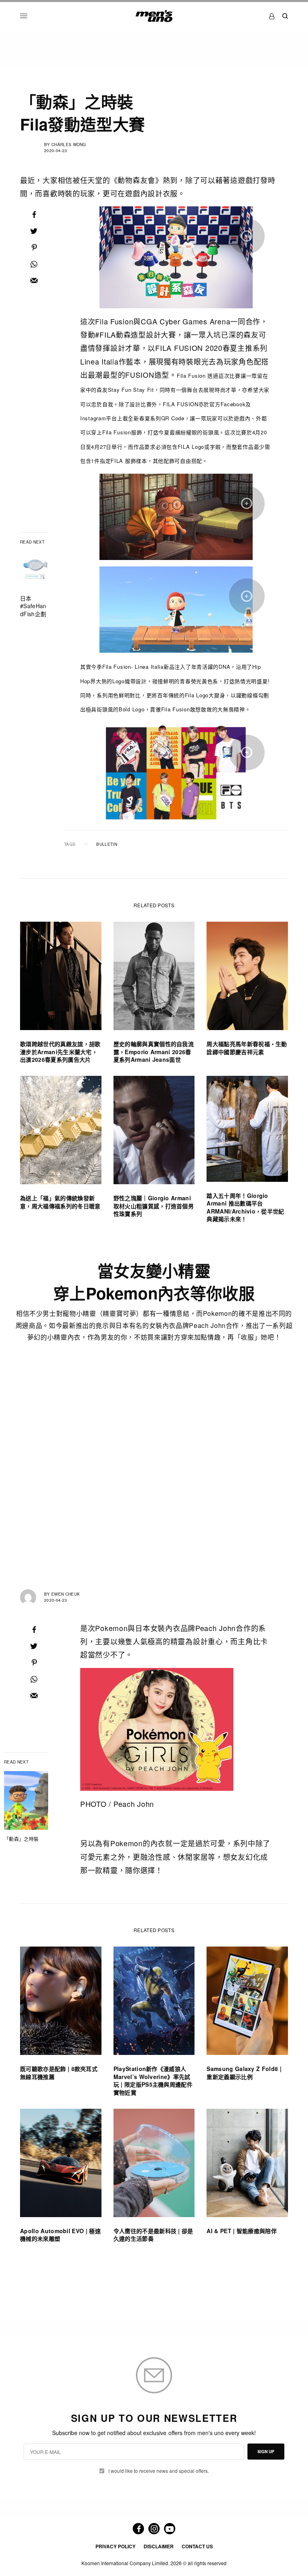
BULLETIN (107, 844)
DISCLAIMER (159, 2546)
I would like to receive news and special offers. (159, 2471)
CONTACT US (197, 2546)
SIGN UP (266, 2452)
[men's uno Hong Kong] (154, 16)
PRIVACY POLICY (115, 2546)
